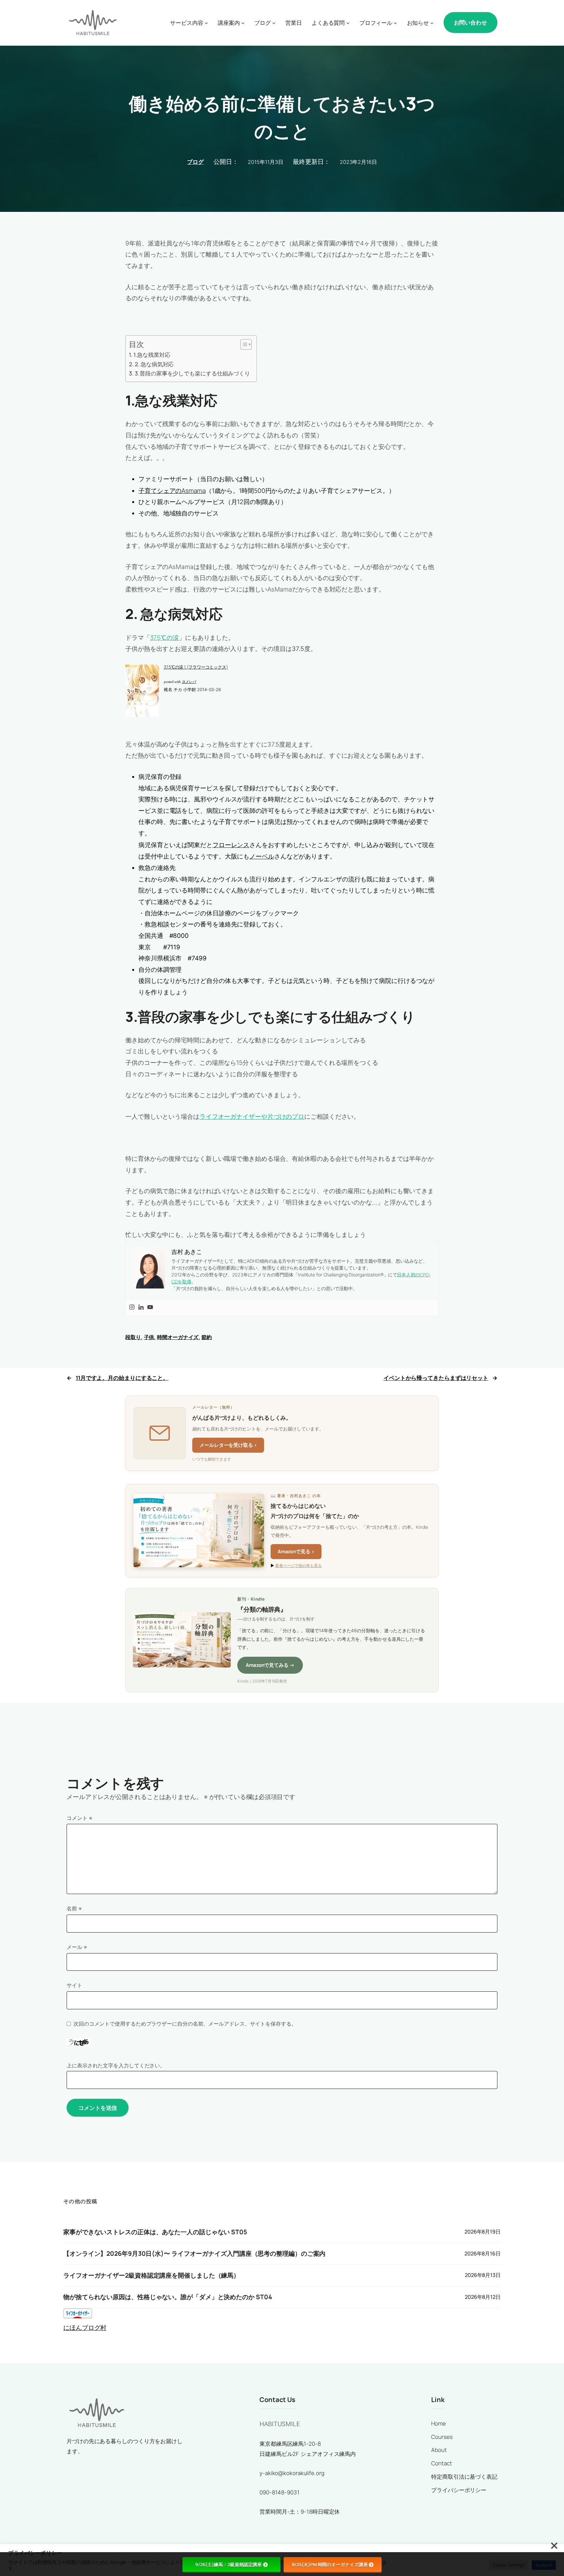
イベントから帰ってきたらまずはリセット (436, 1378)
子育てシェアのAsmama (172, 491)
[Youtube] (150, 1308)
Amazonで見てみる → (270, 1665)
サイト (74, 1985)
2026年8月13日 (483, 2275)
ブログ (195, 162)
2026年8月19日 (483, 2232)
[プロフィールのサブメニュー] (395, 23)
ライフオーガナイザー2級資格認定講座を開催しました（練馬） (151, 2276)
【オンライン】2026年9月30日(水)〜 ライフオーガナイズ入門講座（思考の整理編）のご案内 (194, 2254)
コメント (79, 1818)
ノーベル (262, 856)
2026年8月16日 (483, 2253)
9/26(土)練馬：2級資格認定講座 (228, 2564)
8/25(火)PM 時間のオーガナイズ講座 (330, 2564)
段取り (133, 1337)
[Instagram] (132, 1308)
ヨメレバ (189, 682)
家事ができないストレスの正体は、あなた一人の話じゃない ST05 (155, 2232)
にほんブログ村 (85, 2328)
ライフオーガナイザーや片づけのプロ (252, 1116)
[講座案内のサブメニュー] (243, 23)
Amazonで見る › (296, 1551)
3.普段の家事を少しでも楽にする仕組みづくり (192, 373)
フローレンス (231, 845)
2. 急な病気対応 (154, 364)
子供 (149, 1337)
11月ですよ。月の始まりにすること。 (122, 1378)
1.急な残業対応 (152, 355)
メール (77, 1947)
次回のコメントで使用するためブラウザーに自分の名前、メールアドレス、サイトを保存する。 (185, 2024)
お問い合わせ (470, 22)
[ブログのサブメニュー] (274, 23)
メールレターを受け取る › (228, 1445)
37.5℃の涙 (164, 638)
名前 (74, 1908)
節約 (207, 1337)
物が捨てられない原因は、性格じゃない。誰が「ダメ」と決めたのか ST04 (168, 2297)
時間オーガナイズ (178, 1337)
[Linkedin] (141, 1308)
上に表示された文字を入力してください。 (116, 2065)
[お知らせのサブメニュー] (432, 23)
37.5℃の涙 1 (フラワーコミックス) (196, 667)
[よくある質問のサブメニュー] (348, 23)
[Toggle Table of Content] (243, 344)
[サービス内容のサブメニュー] (206, 23)
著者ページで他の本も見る (298, 1565)
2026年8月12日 (483, 2297)
